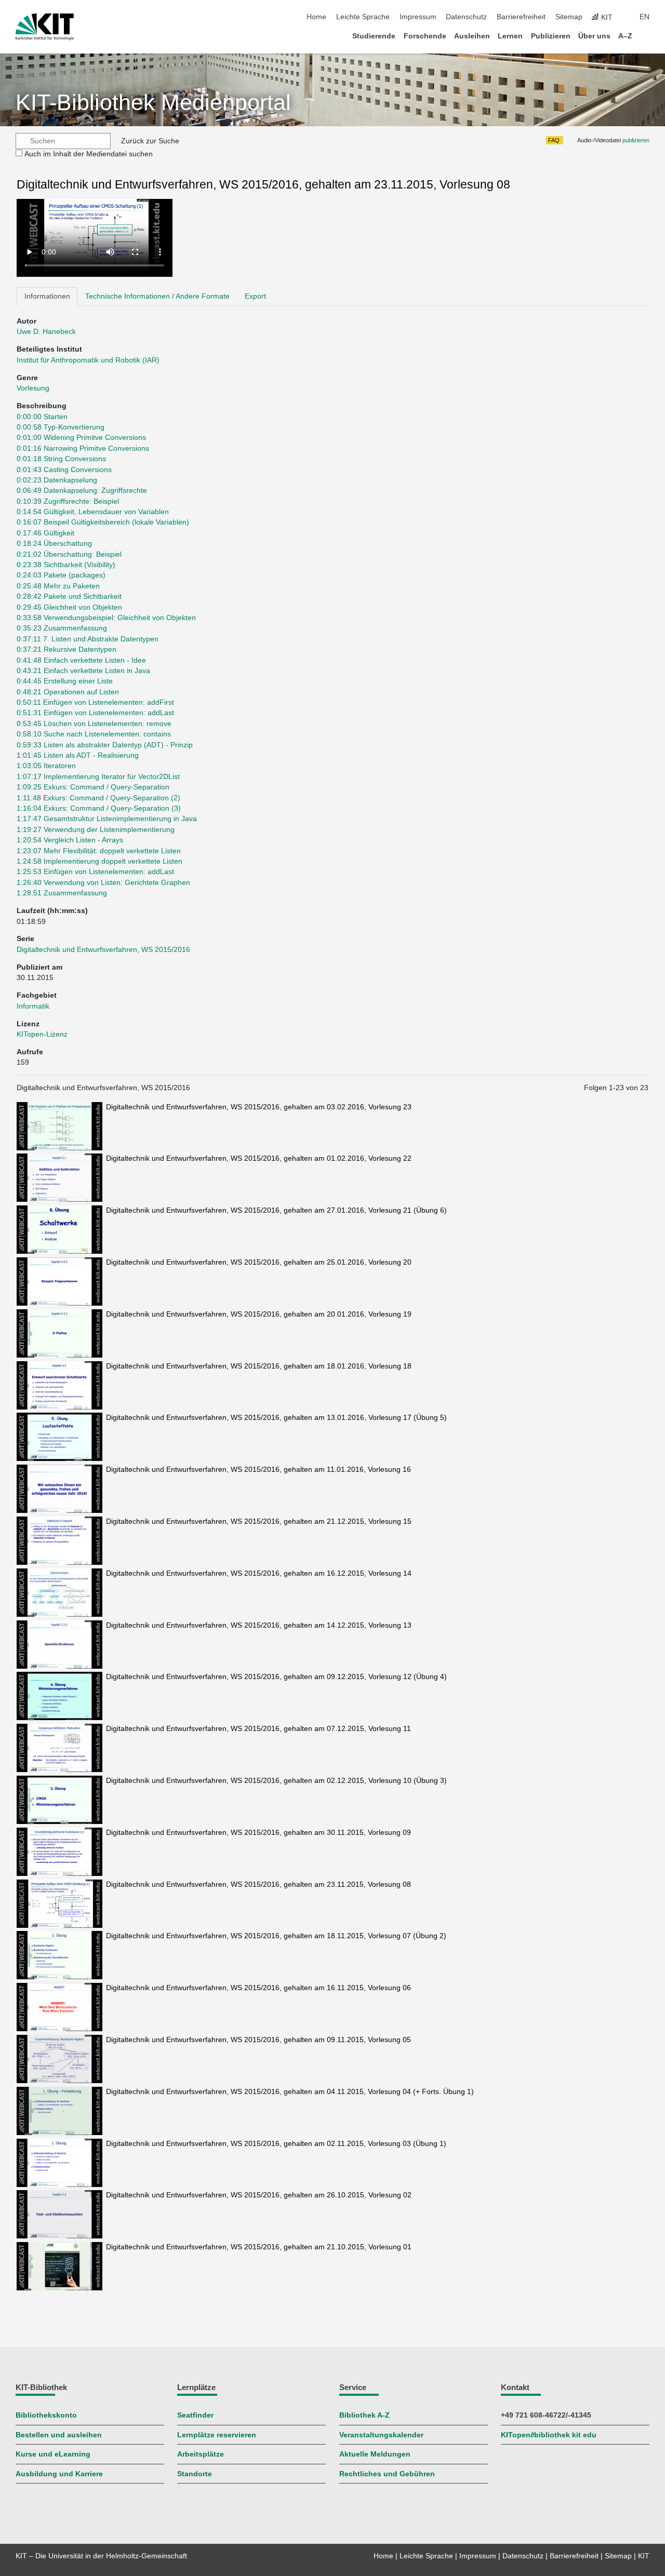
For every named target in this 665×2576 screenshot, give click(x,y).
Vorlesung (33, 388)
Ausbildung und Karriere (59, 2474)
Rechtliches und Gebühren (387, 2474)
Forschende (425, 36)
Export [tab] (255, 296)
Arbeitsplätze (201, 2454)
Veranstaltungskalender (381, 2435)
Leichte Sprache (363, 17)
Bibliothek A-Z (364, 2415)
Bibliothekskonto (46, 2415)
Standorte (195, 2474)
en (644, 17)
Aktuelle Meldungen (375, 2454)
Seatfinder (195, 2415)
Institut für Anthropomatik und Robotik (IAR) (88, 360)
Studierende (374, 36)
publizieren (636, 140)
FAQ (554, 140)
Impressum (418, 17)
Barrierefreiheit (521, 17)
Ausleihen (472, 36)
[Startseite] (646, 36)
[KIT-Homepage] (45, 27)
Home (316, 17)
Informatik (33, 1006)
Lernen (510, 36)
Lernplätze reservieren (217, 2435)
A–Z (625, 36)
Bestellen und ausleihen (59, 2435)
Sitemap (569, 17)
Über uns (594, 36)
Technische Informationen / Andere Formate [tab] (157, 296)
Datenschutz (466, 17)
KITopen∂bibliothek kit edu (549, 2435)
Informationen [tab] (47, 296)
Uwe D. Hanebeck (46, 332)
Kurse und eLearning (53, 2454)
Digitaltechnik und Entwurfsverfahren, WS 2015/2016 (103, 950)
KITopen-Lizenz (42, 1034)
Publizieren (551, 36)
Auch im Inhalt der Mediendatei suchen (89, 154)
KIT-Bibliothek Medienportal (153, 103)
